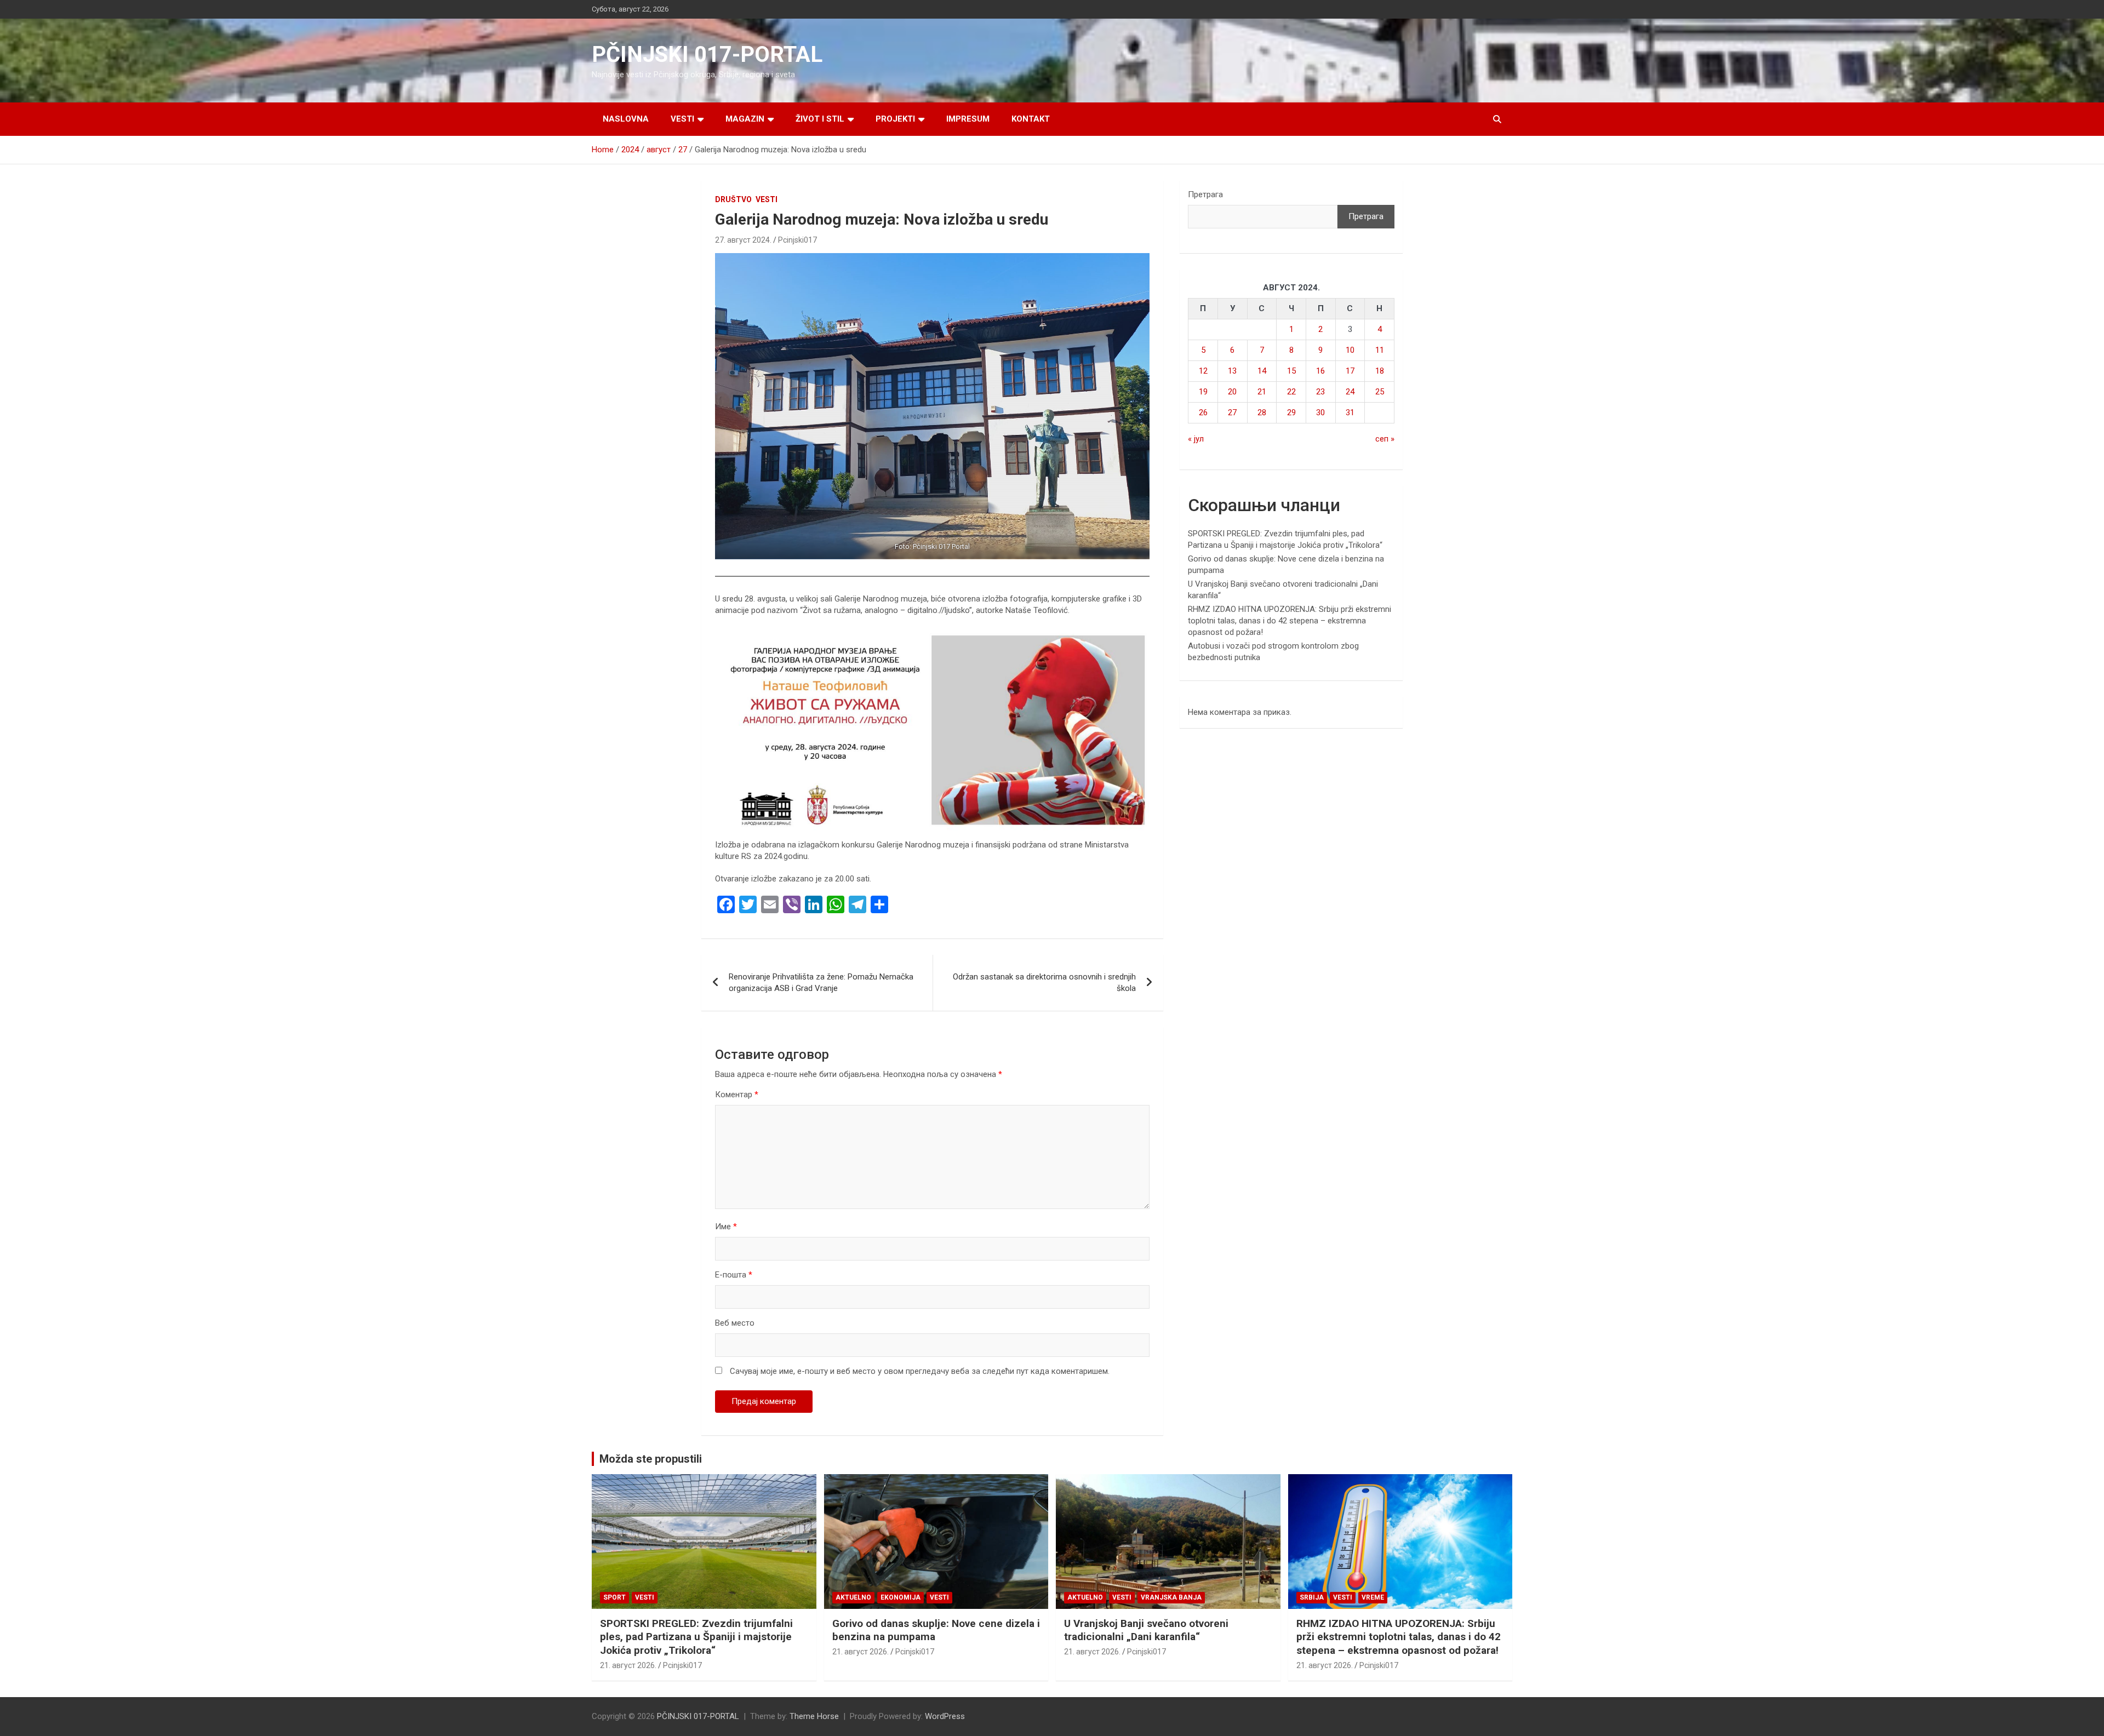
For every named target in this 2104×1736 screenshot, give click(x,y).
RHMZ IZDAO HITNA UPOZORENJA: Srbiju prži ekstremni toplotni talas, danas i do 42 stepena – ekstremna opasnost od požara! (1290, 621)
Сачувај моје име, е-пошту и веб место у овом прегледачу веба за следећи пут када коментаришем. (920, 1371)
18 (1380, 371)
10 (1350, 350)
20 (1232, 392)
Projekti (895, 119)
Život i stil (820, 119)
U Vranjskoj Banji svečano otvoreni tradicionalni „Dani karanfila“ (1146, 1630)
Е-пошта (734, 1275)
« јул (1196, 439)
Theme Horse (814, 1716)
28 (1262, 412)
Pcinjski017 (797, 240)
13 (1232, 371)
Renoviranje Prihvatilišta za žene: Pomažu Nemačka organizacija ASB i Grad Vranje (821, 982)
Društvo (733, 199)
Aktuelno (853, 1597)
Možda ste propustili (651, 1459)
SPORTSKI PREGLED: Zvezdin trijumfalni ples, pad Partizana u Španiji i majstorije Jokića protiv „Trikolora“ (696, 1637)
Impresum (968, 119)
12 (1203, 371)
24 (1350, 392)
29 (1291, 412)
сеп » (1385, 439)
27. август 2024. (743, 240)
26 (1203, 412)
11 (1380, 350)
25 (1380, 392)
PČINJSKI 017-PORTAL (707, 55)
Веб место (735, 1323)
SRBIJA (1312, 1597)
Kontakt (1031, 119)
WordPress (945, 1716)
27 (1232, 412)
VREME (1373, 1597)
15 (1291, 371)
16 (1320, 371)
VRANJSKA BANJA (1171, 1597)
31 (1350, 412)
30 (1320, 412)
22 (1291, 392)
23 (1320, 392)
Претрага (1205, 194)
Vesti (682, 119)
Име (726, 1227)
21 (1262, 392)
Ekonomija (901, 1597)
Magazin (745, 119)
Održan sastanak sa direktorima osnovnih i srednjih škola (1044, 982)
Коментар (737, 1095)
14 (1262, 371)
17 (1350, 371)
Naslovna (626, 119)
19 (1203, 392)
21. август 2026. (628, 1665)
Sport (614, 1597)
